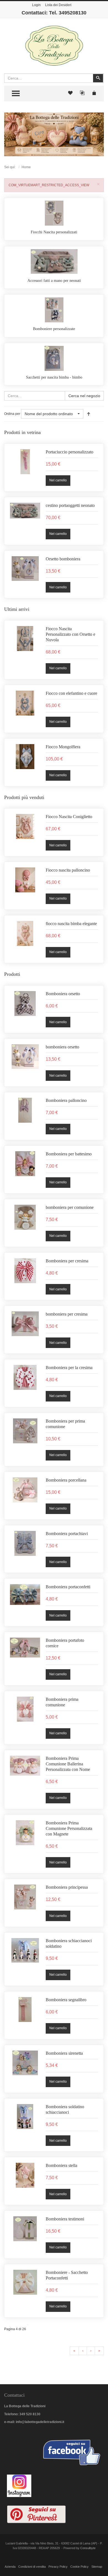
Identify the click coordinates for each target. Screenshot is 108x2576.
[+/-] (89, 414)
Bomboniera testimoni (65, 2219)
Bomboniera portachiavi (67, 1533)
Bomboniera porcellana (66, 1480)
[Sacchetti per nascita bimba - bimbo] (54, 358)
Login (36, 5)
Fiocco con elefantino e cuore (71, 693)
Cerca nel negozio (84, 396)
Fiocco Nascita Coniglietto (69, 817)
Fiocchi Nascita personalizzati (54, 232)
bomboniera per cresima (67, 1314)
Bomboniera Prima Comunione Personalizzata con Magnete (69, 1828)
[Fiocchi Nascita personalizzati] (54, 213)
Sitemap (97, 2567)
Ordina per (12, 414)
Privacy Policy (58, 2567)
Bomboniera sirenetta (64, 2053)
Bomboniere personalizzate (54, 329)
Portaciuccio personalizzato (70, 452)
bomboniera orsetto (62, 1047)
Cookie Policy (79, 2567)
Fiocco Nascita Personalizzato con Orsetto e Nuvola (70, 634)
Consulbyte (88, 2548)
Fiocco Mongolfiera (63, 747)
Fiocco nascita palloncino (68, 870)
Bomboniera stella (61, 2165)
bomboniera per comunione (70, 1207)
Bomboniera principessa (67, 1887)
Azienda (10, 2567)
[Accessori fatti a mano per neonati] (54, 261)
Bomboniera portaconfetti (68, 1587)
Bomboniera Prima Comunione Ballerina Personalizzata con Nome (68, 1764)
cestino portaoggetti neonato (70, 505)
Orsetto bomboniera (63, 559)
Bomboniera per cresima (67, 1261)
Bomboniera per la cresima (69, 1368)
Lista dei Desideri (58, 5)
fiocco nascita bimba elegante (71, 924)
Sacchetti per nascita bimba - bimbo (54, 377)
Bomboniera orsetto (63, 993)
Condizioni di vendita (32, 2567)
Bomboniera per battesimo (69, 1154)
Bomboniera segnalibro (66, 2000)
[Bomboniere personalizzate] (54, 310)
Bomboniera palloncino (66, 1100)
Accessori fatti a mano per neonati (54, 281)
